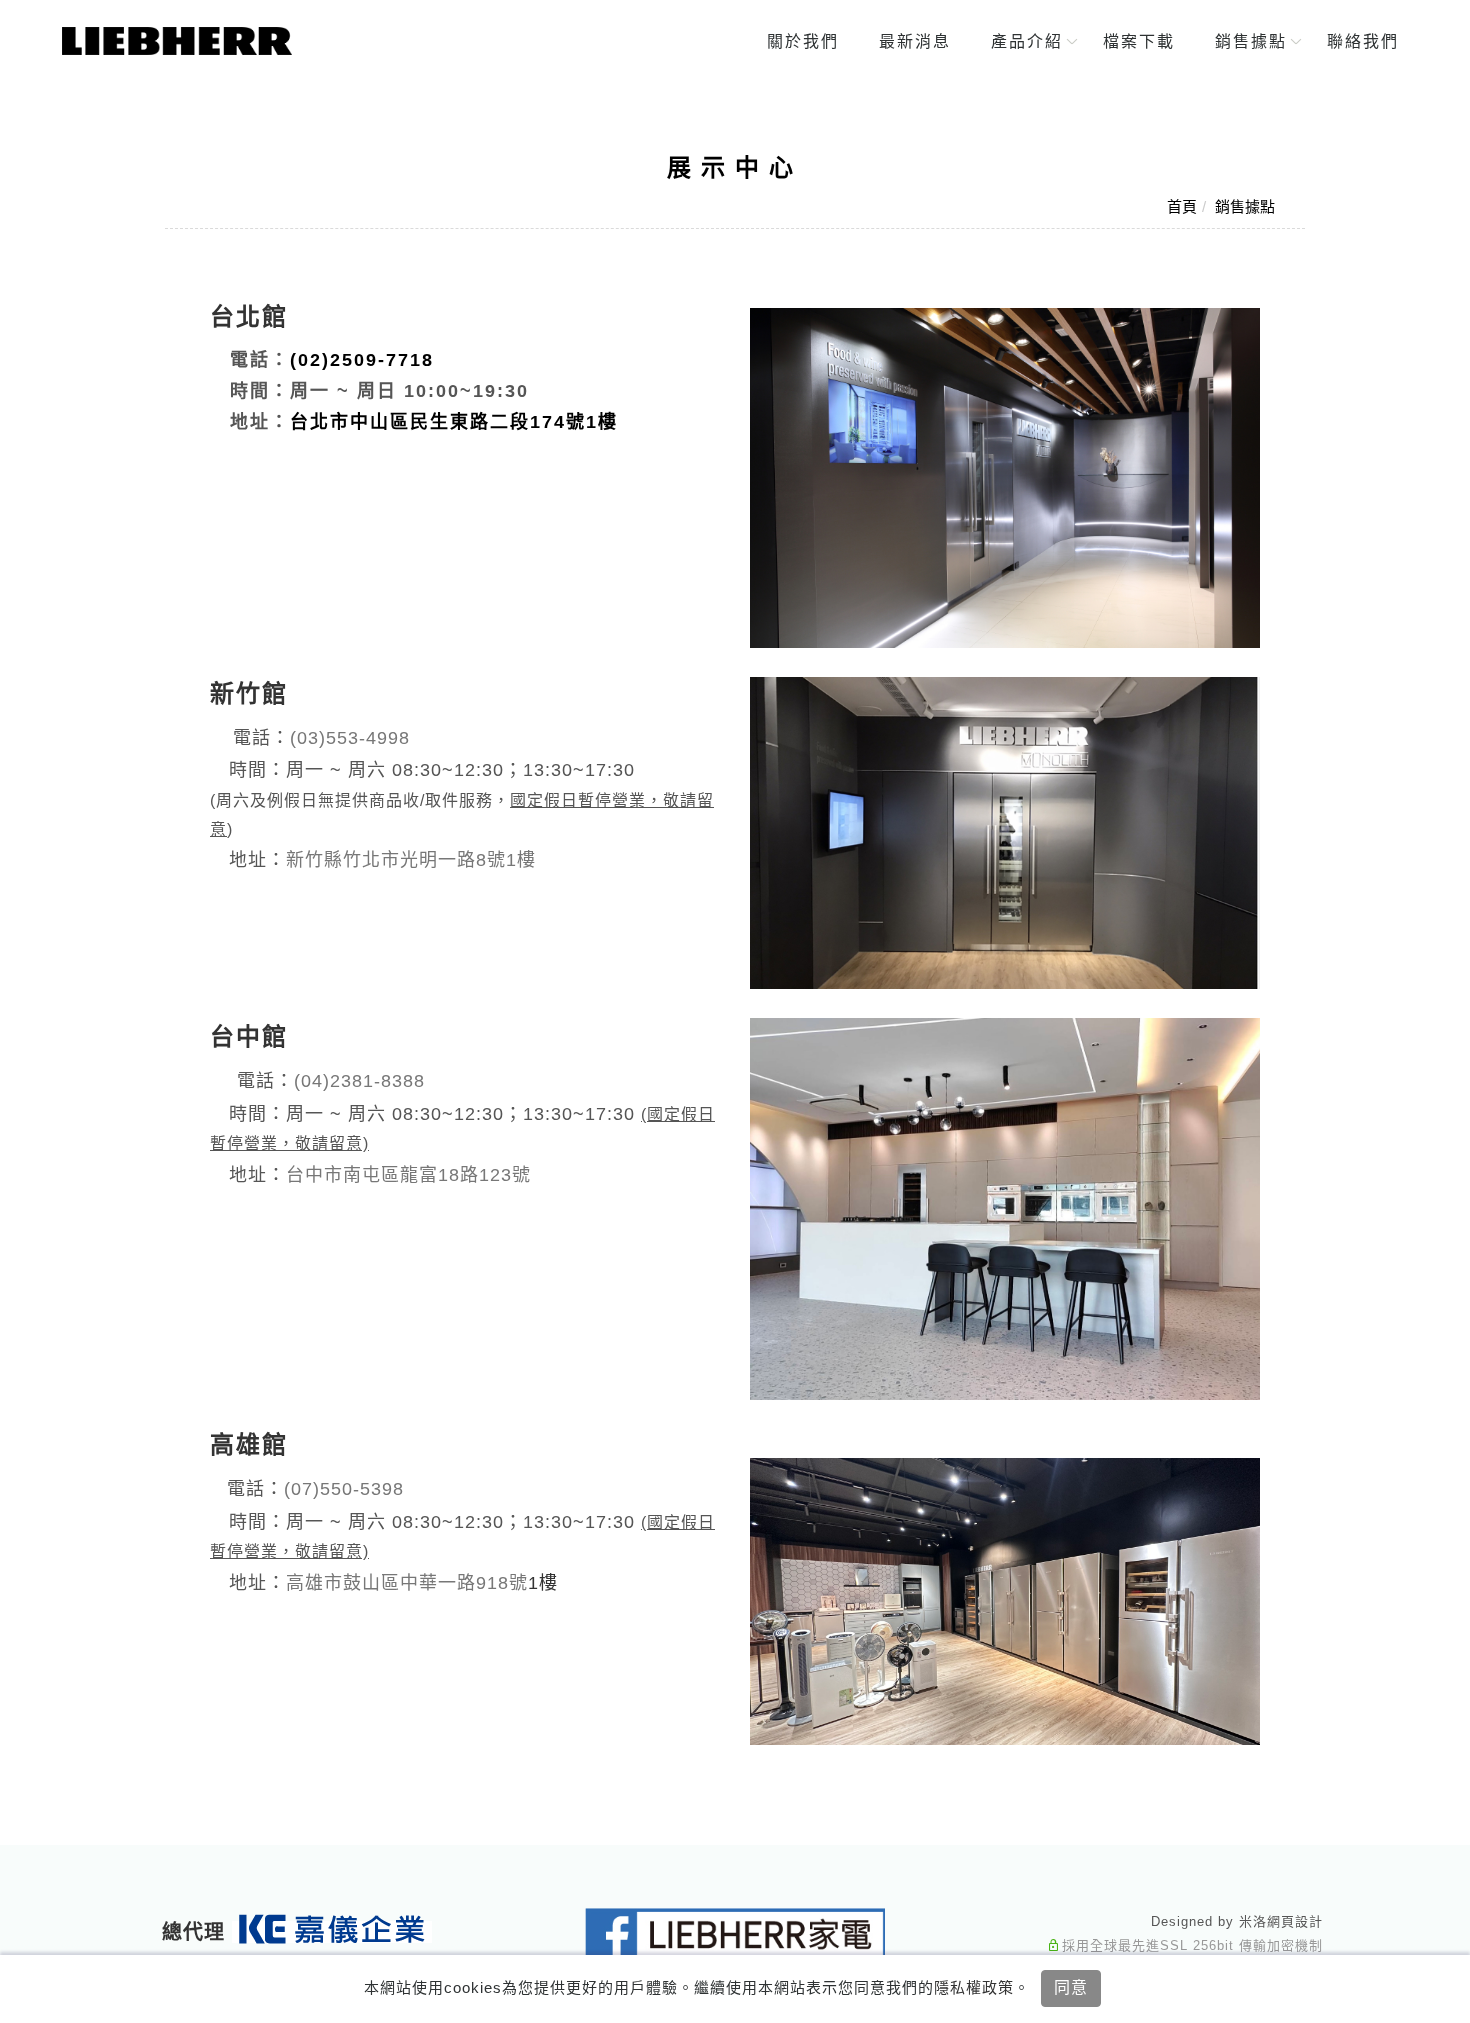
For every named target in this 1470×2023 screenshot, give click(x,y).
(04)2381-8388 (359, 1081)
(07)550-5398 (344, 1489)
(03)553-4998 (350, 738)
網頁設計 (1295, 1921)
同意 (1071, 1987)
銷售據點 (1250, 41)
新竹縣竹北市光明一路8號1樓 (411, 860)
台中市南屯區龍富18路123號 (408, 1175)
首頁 (1182, 206)
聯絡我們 (1362, 41)
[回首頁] (177, 41)
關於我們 (802, 41)
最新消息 (914, 41)
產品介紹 (1026, 41)
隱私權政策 (974, 1987)
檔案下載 (1138, 41)
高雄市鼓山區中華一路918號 (407, 1583)
